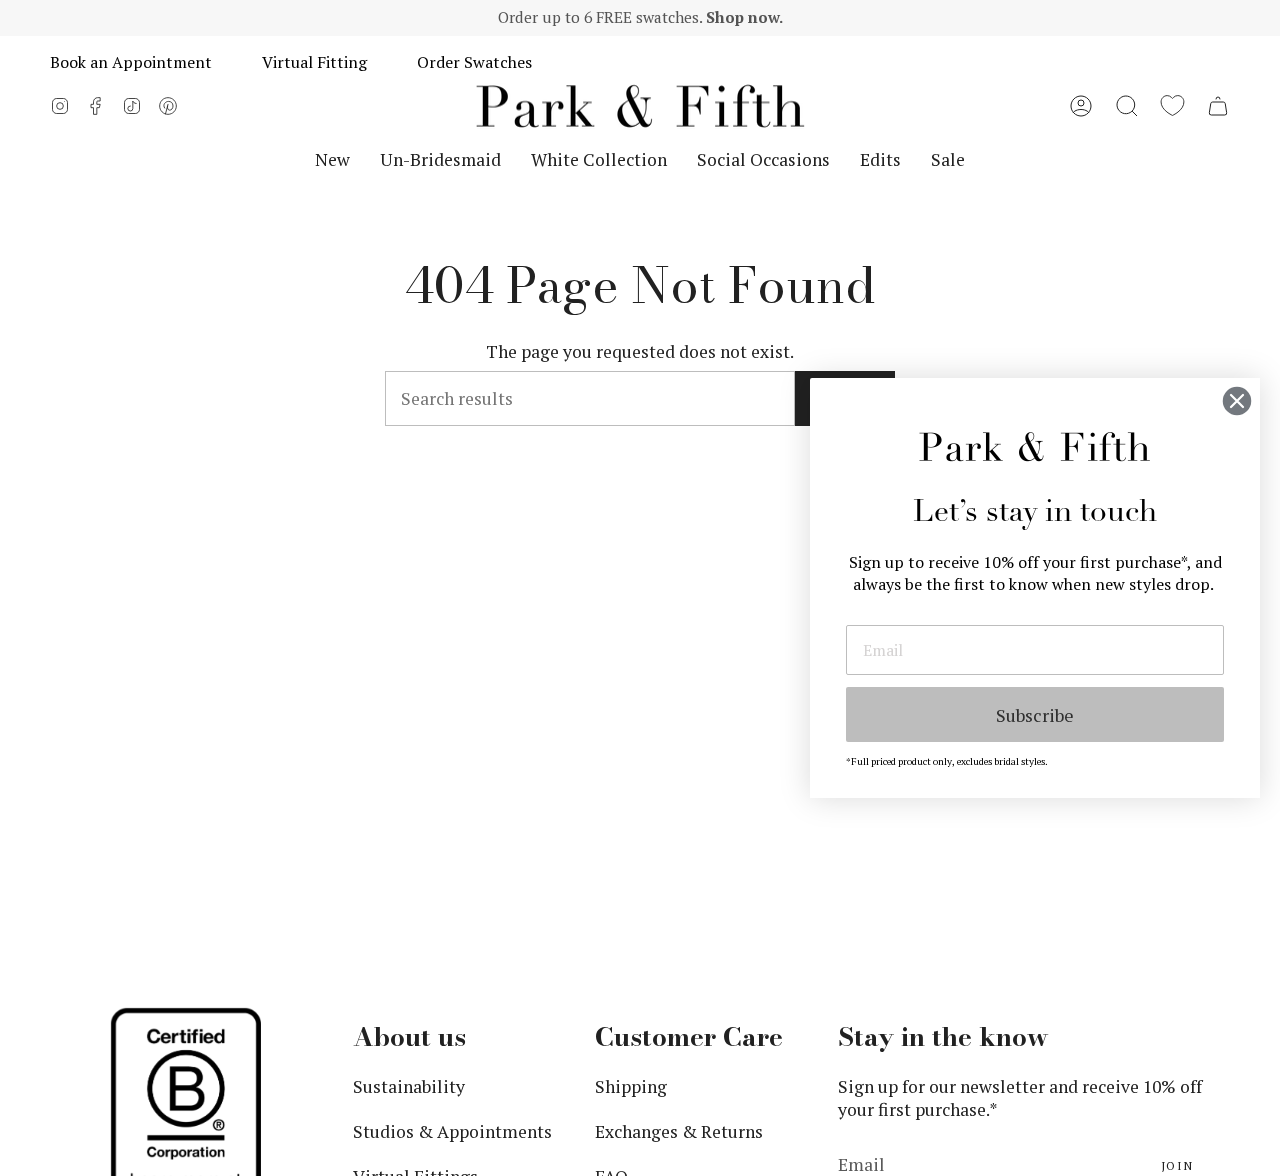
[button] (1127, 106)
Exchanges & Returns (679, 1131)
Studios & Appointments (452, 1131)
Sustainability (409, 1086)
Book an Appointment (131, 62)
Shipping (631, 1086)
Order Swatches (474, 62)
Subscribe (1035, 715)
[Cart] (1218, 106)
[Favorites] (1172, 106)
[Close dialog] (1237, 401)
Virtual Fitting (314, 62)
